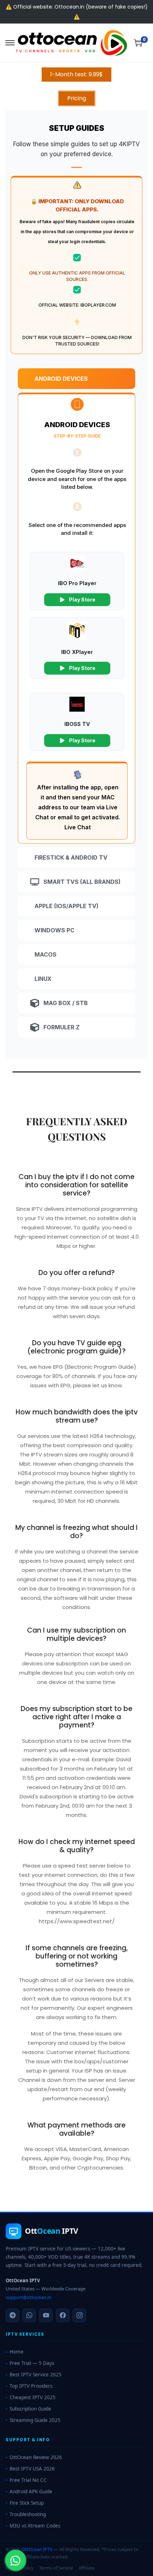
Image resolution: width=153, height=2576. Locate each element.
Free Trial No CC (28, 2480)
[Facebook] (63, 2315)
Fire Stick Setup (27, 2503)
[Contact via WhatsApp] (15, 2561)
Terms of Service (56, 2568)
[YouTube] (46, 2315)
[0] (138, 43)
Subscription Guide (30, 2409)
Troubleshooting (28, 2514)
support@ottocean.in (28, 2297)
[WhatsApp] (29, 2315)
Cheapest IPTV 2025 (33, 2397)
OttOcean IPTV (37, 2549)
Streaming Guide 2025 (35, 2420)
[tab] (76, 379)
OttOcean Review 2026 (36, 2457)
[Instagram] (79, 2315)
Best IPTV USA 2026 (32, 2469)
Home (17, 2352)
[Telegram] (12, 2315)
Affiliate (87, 2568)
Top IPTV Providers (31, 2386)
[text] (76, 149)
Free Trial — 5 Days (32, 2363)
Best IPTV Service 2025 (36, 2375)
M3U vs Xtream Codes (35, 2526)
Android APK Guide (31, 2492)
